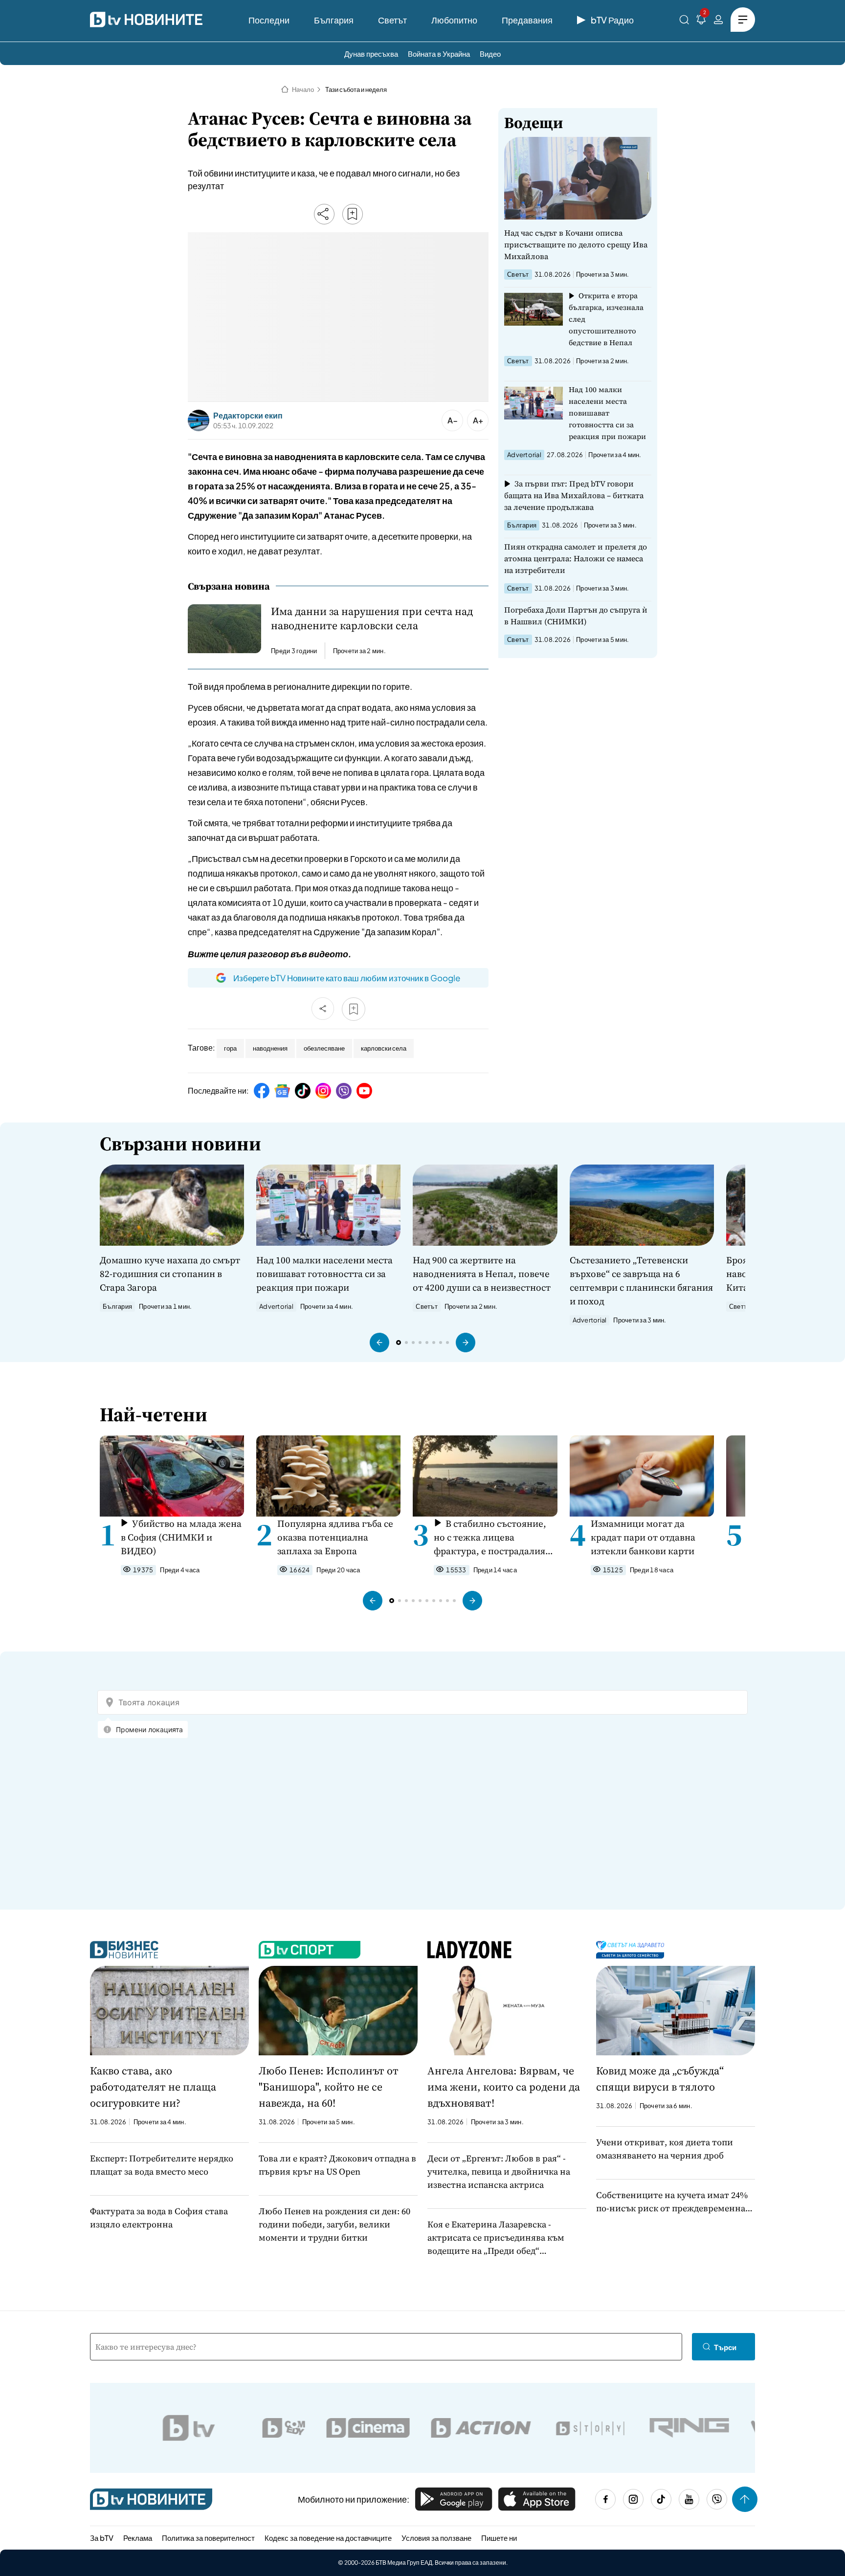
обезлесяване (324, 1048)
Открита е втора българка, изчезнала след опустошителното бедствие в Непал (606, 319)
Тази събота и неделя (356, 89)
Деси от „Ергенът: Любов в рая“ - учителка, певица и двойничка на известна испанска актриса (499, 2171)
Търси (725, 2347)
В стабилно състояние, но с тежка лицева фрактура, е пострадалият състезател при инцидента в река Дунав (493, 1537)
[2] (701, 21)
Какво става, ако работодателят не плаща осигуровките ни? (153, 2087)
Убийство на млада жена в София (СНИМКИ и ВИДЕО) (181, 1537)
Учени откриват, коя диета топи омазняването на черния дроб (665, 2149)
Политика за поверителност (208, 2538)
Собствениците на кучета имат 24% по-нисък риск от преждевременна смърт (672, 2202)
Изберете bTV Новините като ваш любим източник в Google (347, 978)
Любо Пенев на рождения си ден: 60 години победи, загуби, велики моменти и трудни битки (334, 2224)
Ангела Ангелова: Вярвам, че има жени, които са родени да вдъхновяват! (504, 2087)
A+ (478, 420)
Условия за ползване (436, 2538)
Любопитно (454, 20)
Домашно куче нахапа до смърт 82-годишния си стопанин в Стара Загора (170, 1274)
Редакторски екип (248, 416)
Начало (303, 89)
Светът (392, 20)
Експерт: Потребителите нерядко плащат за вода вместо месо (162, 2165)
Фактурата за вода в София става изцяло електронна (159, 2218)
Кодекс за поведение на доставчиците (328, 2538)
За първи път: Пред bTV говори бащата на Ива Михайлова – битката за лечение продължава (574, 495)
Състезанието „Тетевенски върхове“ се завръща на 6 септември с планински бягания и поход (641, 1280)
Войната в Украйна (439, 54)
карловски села (384, 1048)
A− (453, 420)
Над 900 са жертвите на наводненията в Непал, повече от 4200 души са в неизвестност (482, 1274)
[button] (379, 1343)
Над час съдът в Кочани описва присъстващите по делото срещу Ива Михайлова (576, 244)
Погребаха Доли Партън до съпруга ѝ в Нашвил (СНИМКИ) (576, 616)
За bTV (102, 2538)
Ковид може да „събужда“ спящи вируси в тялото (660, 2079)
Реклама (138, 2538)
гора (230, 1048)
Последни (269, 20)
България (334, 20)
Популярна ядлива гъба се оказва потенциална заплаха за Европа (335, 1537)
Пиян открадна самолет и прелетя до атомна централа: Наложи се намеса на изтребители (576, 558)
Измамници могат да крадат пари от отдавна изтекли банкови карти (643, 1537)
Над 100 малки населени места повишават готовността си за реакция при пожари (607, 413)
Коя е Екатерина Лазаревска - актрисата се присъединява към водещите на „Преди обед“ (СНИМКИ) (496, 2238)
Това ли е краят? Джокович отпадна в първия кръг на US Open (337, 2165)
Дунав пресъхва (371, 54)
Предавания (527, 20)
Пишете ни (499, 2538)
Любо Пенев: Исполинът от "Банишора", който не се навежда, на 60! (329, 2087)
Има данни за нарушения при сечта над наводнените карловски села (372, 618)
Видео (490, 54)
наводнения (270, 1048)
